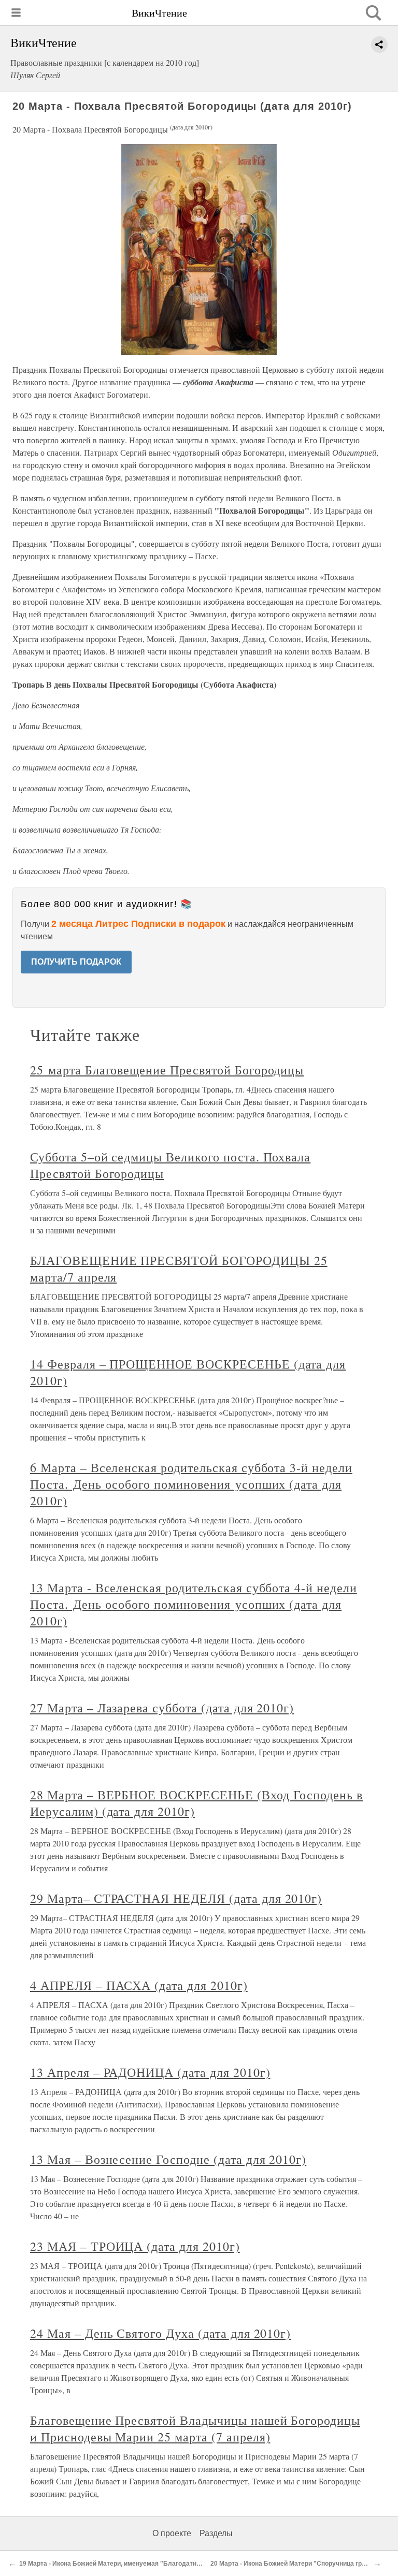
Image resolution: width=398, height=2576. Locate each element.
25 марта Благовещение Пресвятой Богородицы (167, 1070)
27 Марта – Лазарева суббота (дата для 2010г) (162, 1708)
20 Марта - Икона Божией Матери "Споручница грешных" (298, 2564)
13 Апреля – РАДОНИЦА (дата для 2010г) (150, 2072)
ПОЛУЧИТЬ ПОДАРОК (76, 962)
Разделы (216, 2533)
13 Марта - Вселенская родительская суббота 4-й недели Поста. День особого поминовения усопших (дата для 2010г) (194, 1604)
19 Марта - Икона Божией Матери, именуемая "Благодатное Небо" (122, 2564)
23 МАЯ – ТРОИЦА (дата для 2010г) (135, 2246)
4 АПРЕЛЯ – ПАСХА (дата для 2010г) (139, 1985)
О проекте (172, 2533)
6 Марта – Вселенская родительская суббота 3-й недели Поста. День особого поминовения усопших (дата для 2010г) (191, 1484)
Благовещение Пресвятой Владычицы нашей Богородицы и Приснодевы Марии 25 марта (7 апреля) (195, 2428)
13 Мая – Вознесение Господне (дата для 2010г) (168, 2159)
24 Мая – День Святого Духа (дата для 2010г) (160, 2333)
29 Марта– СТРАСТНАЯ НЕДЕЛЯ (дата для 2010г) (176, 1898)
